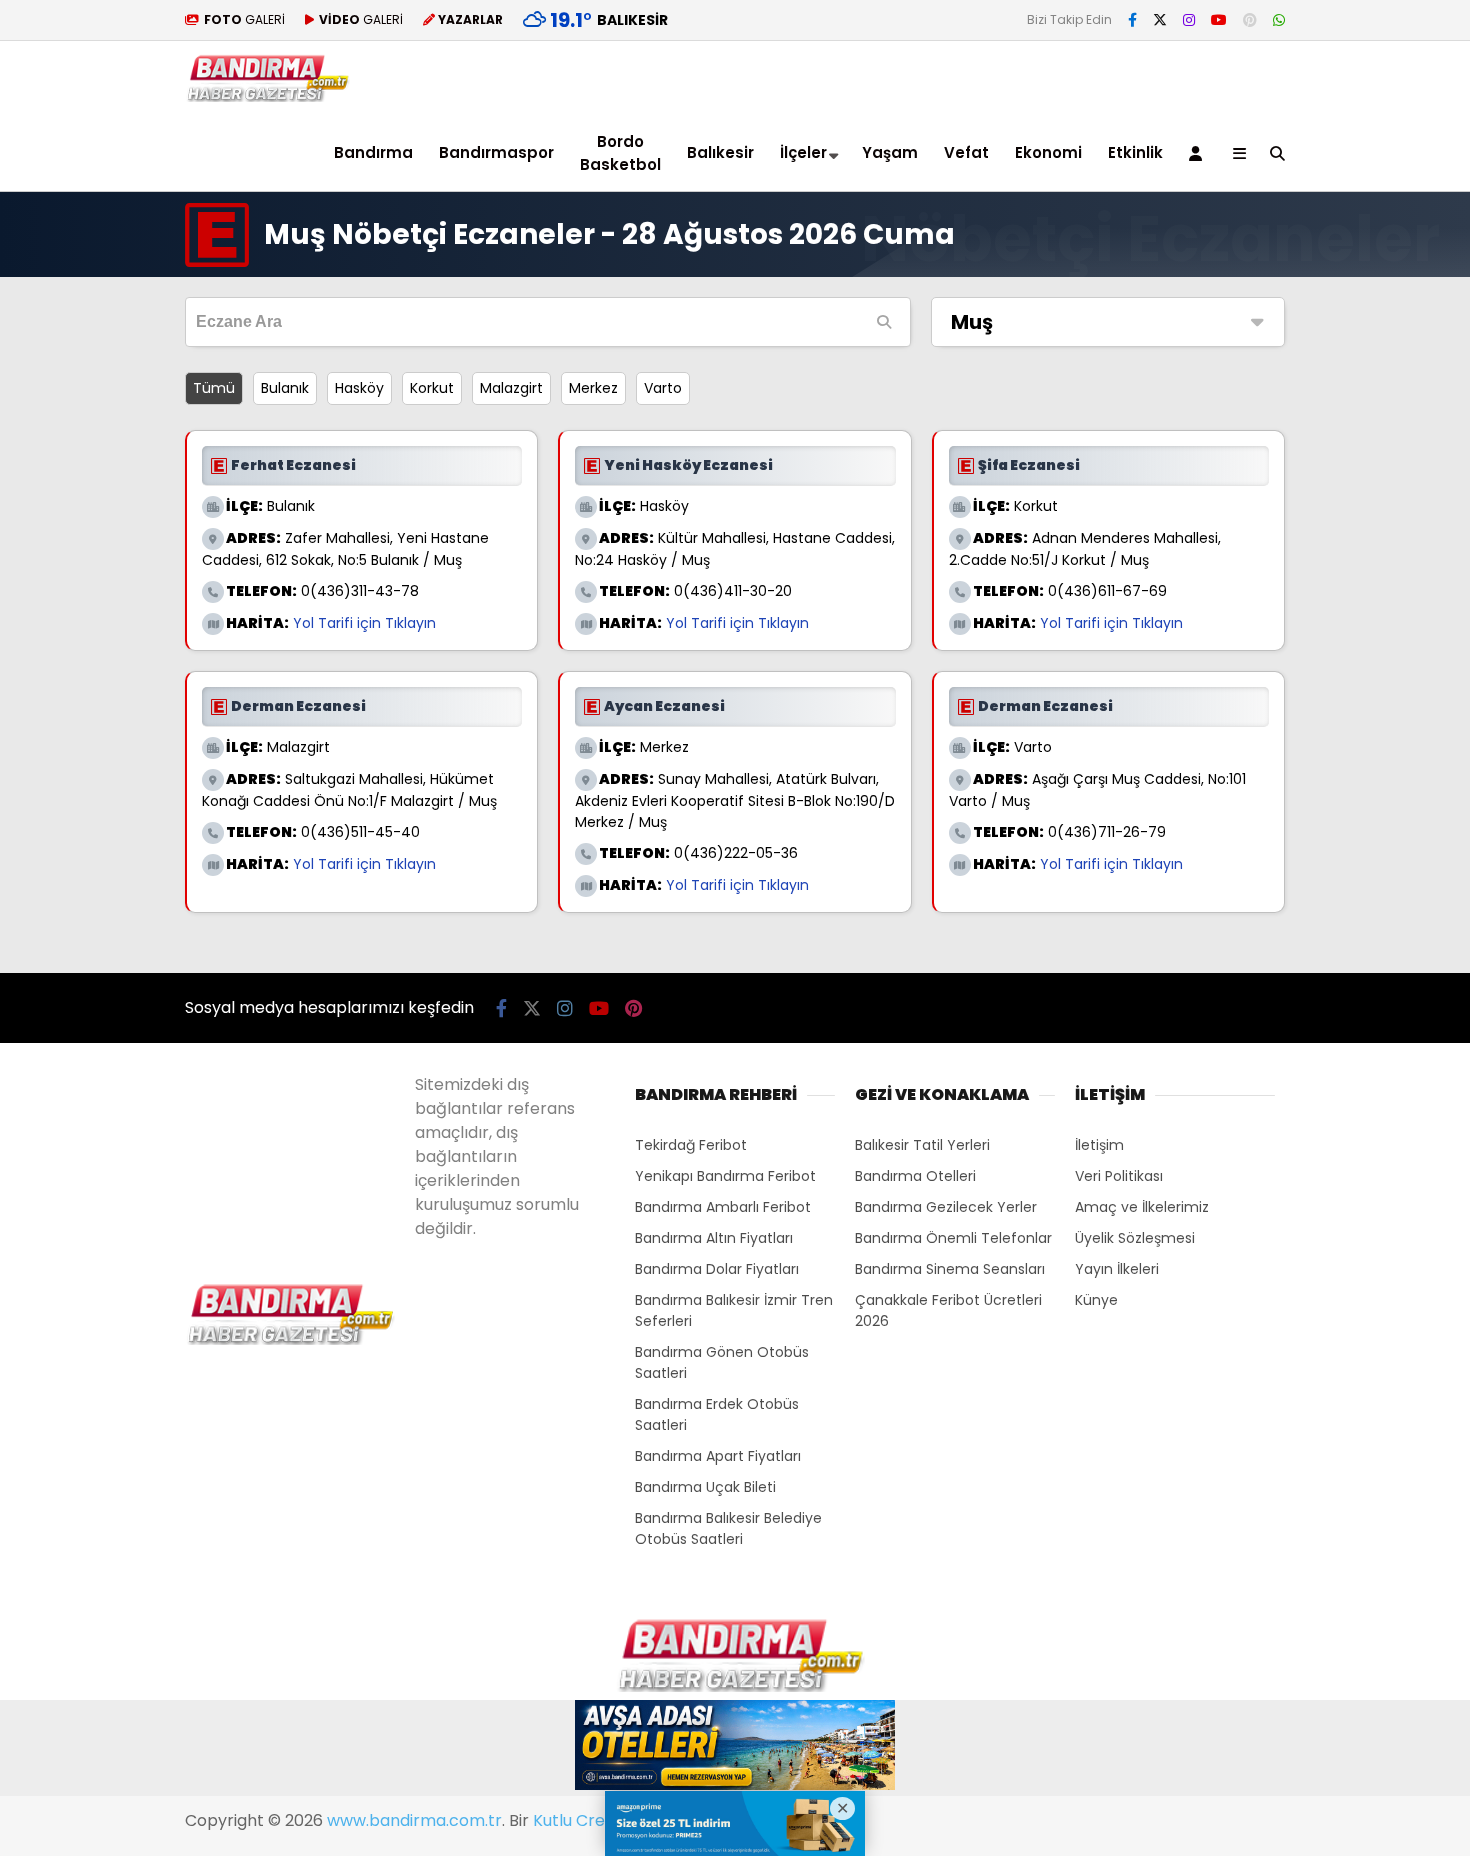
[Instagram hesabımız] (1189, 20)
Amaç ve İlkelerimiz (1142, 1207)
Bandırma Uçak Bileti (705, 1487)
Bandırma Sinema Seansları (950, 1269)
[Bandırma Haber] (267, 97)
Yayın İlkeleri (1117, 1269)
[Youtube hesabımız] (1219, 20)
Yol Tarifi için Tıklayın (364, 623)
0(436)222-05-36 (736, 853)
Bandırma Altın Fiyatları (714, 1238)
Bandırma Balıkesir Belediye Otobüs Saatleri (728, 1528)
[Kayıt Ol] (1199, 153)
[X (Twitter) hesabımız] (1160, 20)
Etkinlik (1135, 152)
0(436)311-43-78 (360, 591)
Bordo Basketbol (620, 153)
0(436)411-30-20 (733, 591)
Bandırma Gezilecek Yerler (946, 1207)
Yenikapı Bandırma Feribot (725, 1176)
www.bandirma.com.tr (414, 1820)
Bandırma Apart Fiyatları (718, 1456)
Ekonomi (1048, 152)
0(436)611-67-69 (1107, 591)
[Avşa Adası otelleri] (735, 1748)
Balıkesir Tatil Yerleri (922, 1145)
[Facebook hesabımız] (1132, 20)
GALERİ (244, 19)
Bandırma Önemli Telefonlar (953, 1238)
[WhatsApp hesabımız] (1279, 20)
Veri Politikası (1119, 1176)
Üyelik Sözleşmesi (1135, 1238)
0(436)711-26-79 (1107, 832)
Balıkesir (720, 152)
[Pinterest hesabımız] (1250, 20)
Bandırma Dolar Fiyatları (717, 1269)
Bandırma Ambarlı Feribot (723, 1207)
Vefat (966, 152)
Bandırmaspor (496, 152)
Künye (1096, 1300)
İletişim (1099, 1145)
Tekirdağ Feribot (691, 1145)
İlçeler (803, 152)
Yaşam (890, 152)
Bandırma (373, 152)
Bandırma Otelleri (915, 1176)
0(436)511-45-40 (360, 832)
